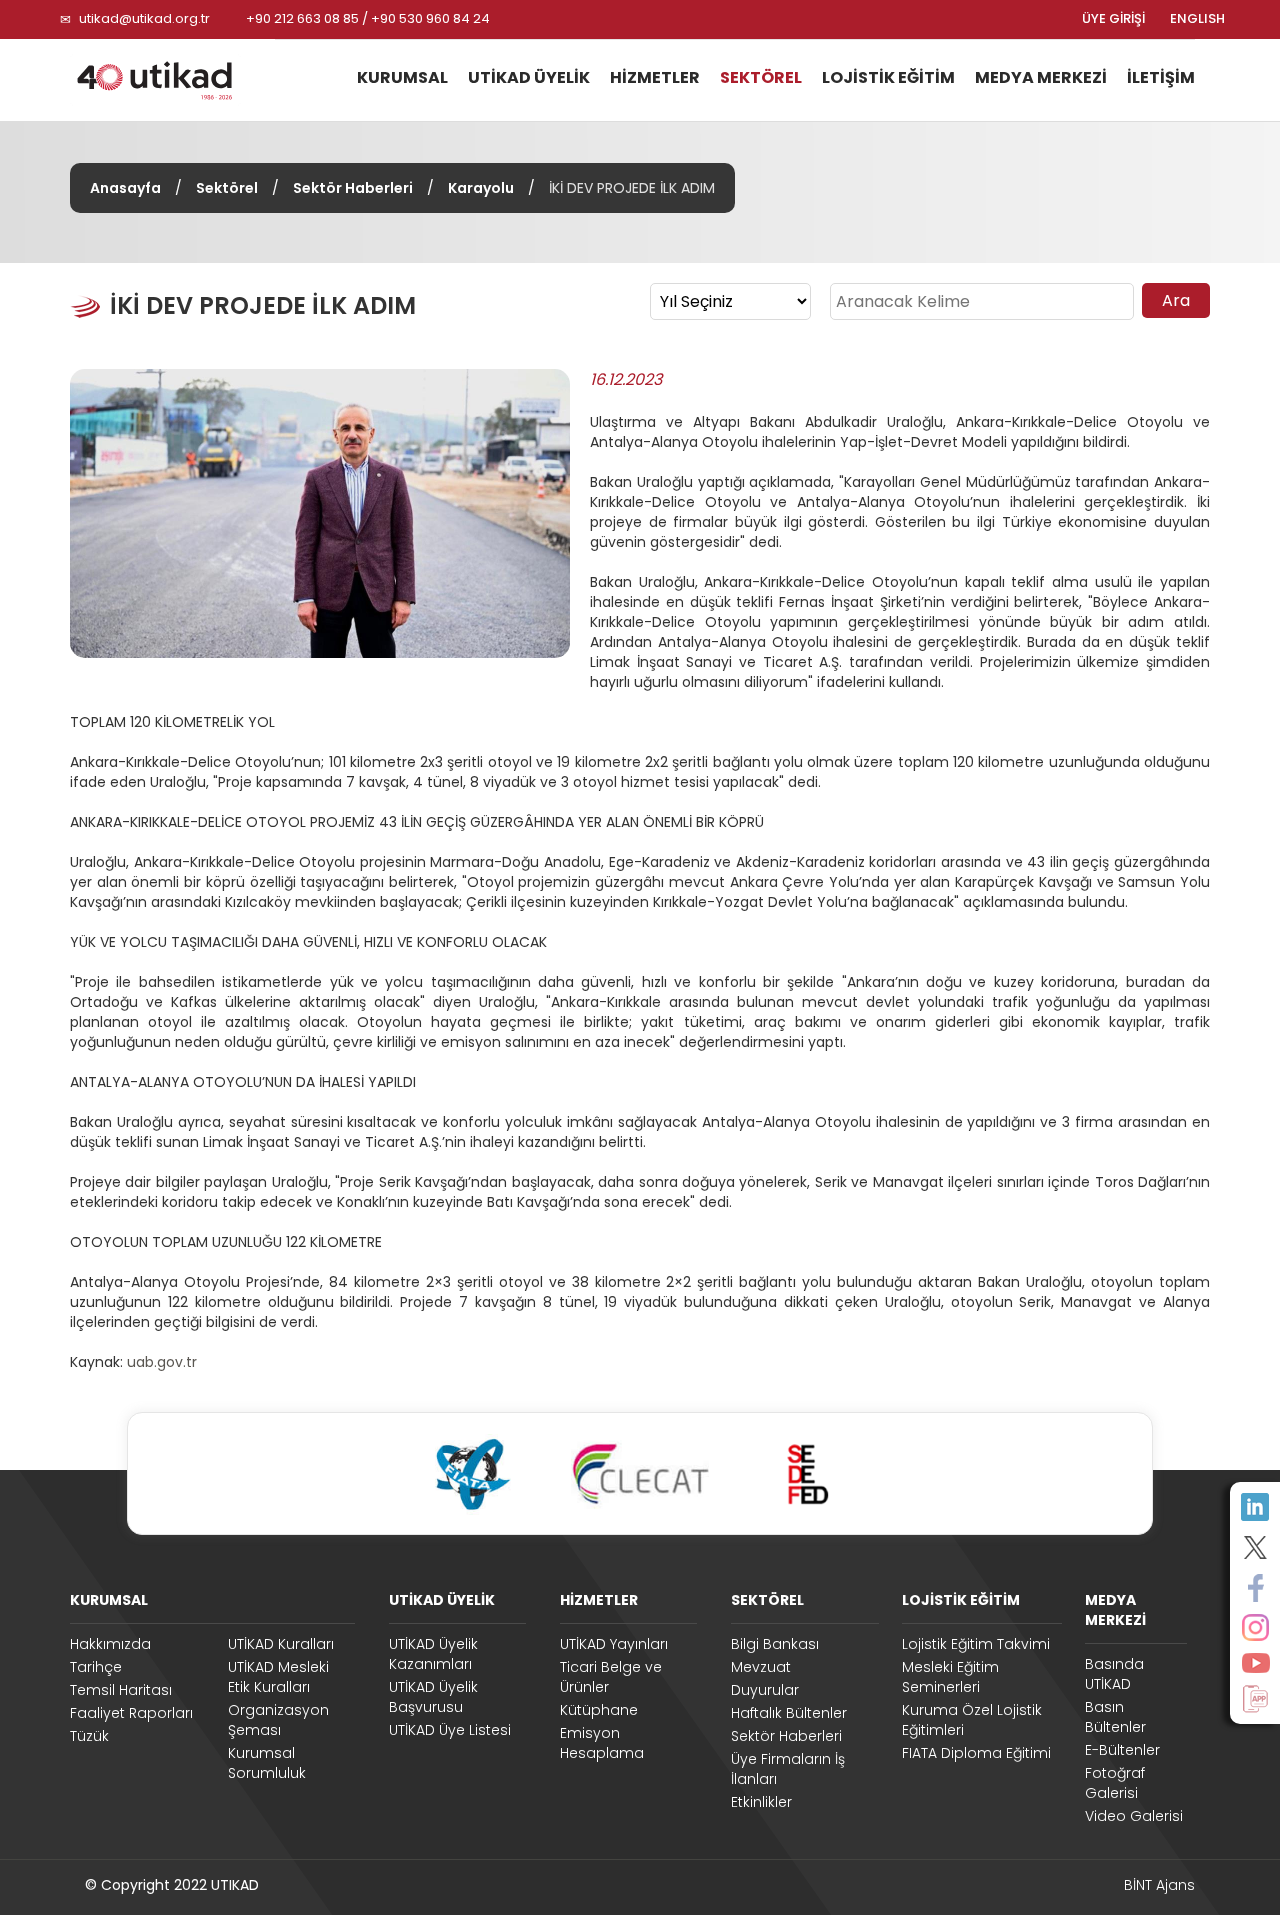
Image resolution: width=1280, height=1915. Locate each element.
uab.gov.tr (162, 1362)
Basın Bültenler (1115, 1717)
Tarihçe (96, 1667)
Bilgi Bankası (775, 1644)
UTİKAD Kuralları (281, 1644)
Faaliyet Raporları (131, 1713)
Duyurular (765, 1690)
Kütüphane (599, 1710)
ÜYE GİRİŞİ (1113, 19)
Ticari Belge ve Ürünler (611, 1677)
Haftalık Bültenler (789, 1713)
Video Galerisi (1134, 1816)
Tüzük (89, 1736)
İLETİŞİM (1161, 77)
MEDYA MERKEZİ (1041, 77)
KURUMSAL (402, 77)
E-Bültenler (1122, 1750)
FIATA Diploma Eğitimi (976, 1753)
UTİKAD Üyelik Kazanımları (433, 1654)
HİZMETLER (655, 77)
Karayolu (481, 188)
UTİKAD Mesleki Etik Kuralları (278, 1677)
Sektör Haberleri (353, 188)
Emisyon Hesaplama (602, 1743)
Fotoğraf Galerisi (1115, 1783)
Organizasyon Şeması (278, 1720)
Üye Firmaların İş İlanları (788, 1769)
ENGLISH (1197, 19)
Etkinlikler (761, 1802)
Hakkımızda (110, 1644)
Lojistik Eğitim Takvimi (976, 1644)
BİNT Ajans (1159, 1885)
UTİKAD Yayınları (614, 1644)
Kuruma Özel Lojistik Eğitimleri (972, 1720)
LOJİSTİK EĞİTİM (888, 77)
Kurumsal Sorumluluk (267, 1763)
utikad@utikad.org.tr (144, 18)
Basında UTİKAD (1114, 1674)
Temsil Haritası (121, 1690)
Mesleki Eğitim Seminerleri (950, 1677)
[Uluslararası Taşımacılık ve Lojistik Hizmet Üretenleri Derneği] (165, 80)
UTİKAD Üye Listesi (450, 1730)
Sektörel (227, 188)
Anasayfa (125, 188)
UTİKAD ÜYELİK (529, 77)
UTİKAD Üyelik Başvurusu (433, 1697)
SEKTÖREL (761, 77)
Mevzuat (761, 1667)
